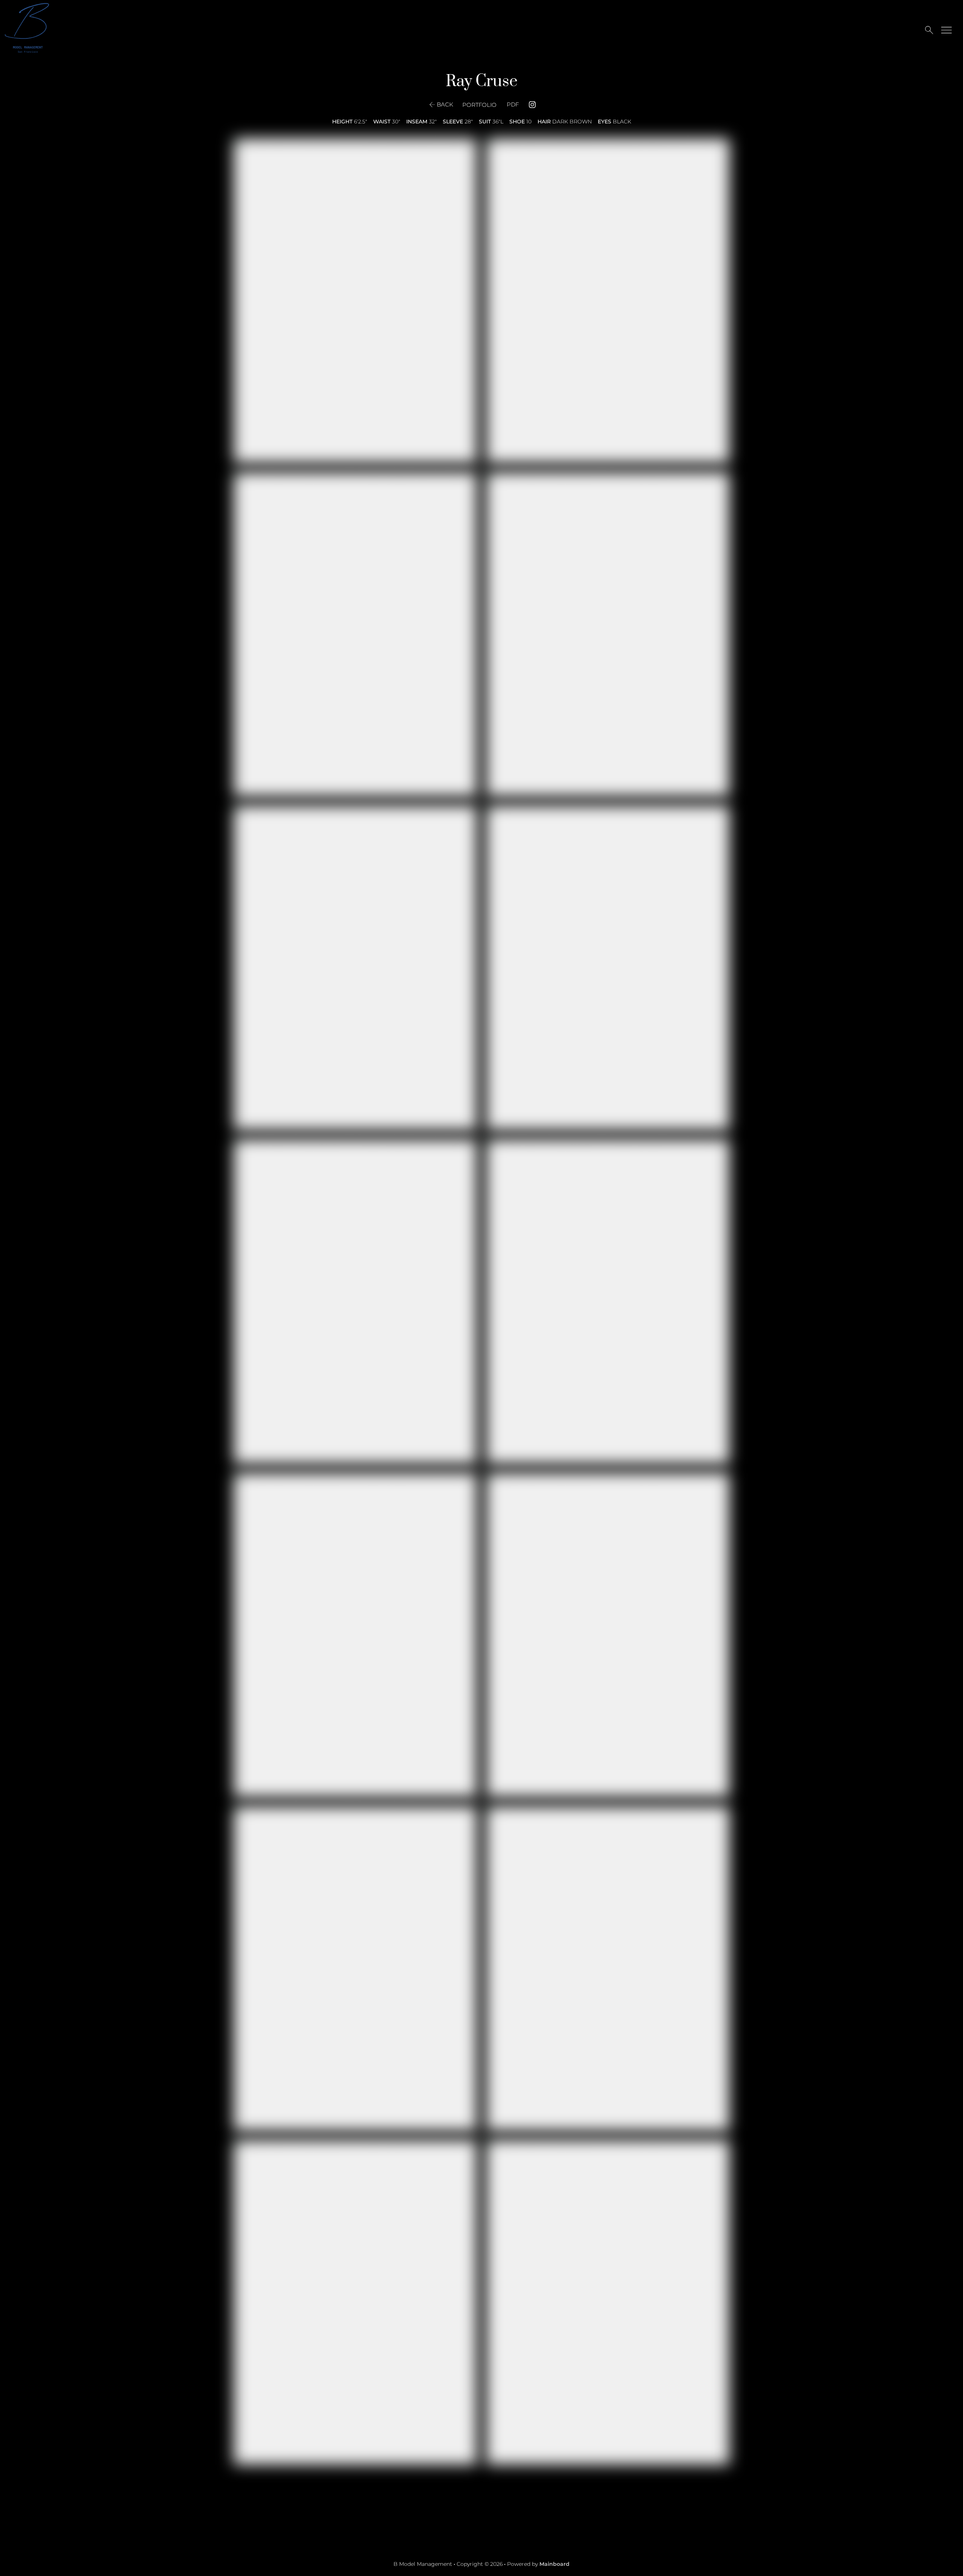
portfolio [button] (479, 105)
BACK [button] (445, 104)
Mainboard (554, 2564)
